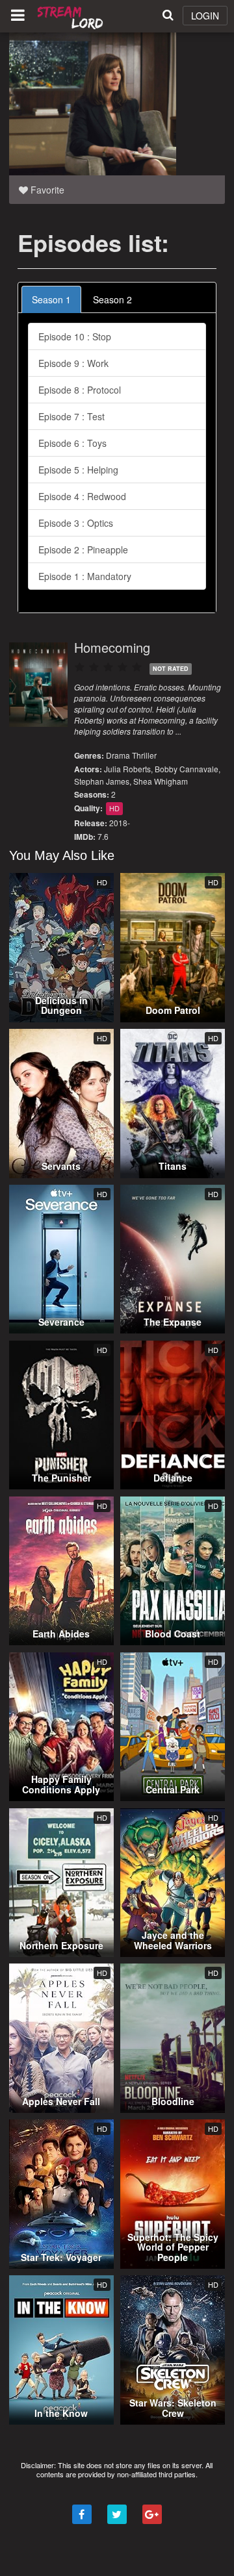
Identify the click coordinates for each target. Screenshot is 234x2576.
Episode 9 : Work (73, 363)
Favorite (46, 190)
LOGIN (205, 16)
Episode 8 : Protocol (80, 390)
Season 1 (51, 299)
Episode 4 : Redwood (82, 496)
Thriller (144, 755)
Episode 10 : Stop (75, 336)
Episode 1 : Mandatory (85, 576)
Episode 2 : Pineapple (83, 549)
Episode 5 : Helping (78, 470)
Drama (118, 755)
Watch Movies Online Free (71, 16)
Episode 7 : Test (71, 416)
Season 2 (112, 299)
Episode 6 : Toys (72, 443)
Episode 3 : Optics (76, 523)
